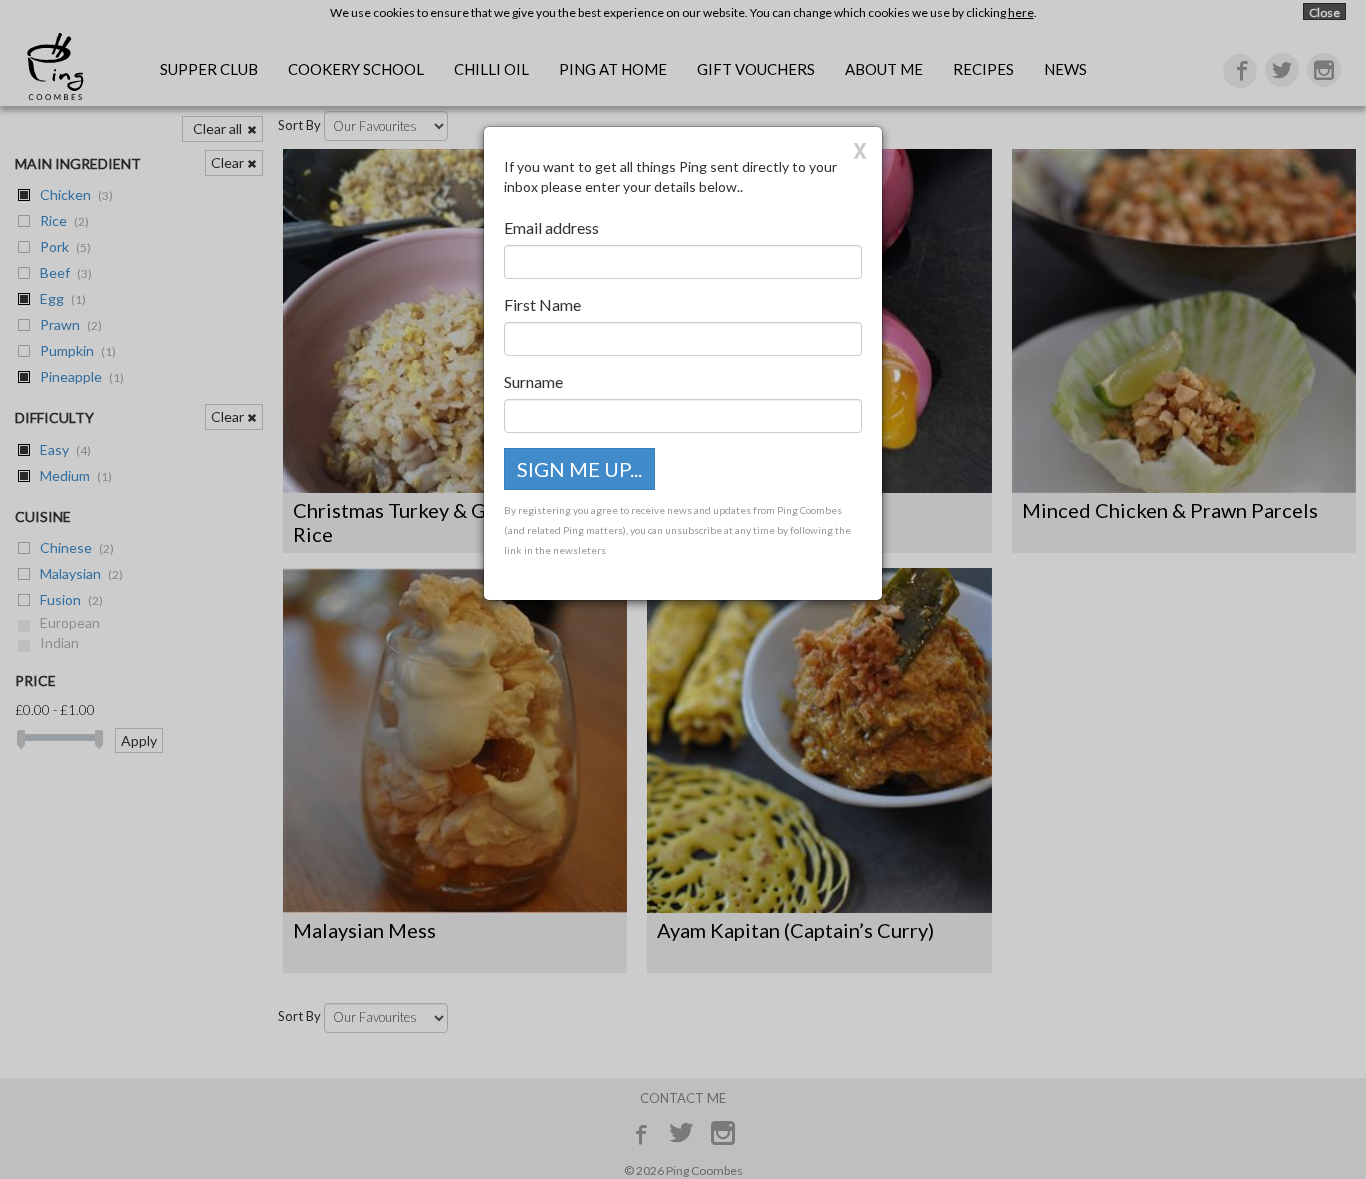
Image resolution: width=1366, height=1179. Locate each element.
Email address (551, 227)
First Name (542, 304)
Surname (533, 381)
